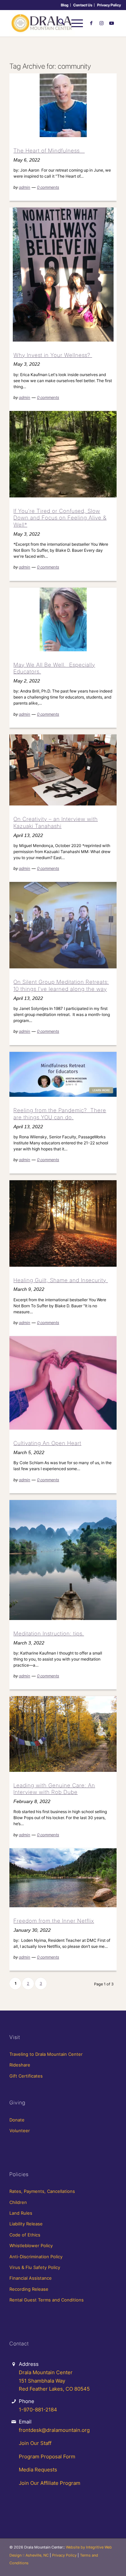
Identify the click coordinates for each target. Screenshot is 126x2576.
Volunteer (20, 2131)
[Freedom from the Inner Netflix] (63, 1878)
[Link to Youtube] (112, 23)
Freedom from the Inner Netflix (54, 1921)
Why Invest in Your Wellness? (53, 355)
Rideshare (20, 2065)
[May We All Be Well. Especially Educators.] (63, 619)
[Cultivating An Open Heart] (63, 1383)
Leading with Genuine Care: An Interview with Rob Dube (54, 1789)
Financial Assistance (31, 2278)
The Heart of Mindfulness (49, 151)
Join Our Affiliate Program (50, 2483)
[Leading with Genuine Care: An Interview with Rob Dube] (63, 1734)
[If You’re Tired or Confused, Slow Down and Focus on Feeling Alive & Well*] (63, 454)
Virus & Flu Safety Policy (35, 2267)
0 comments (48, 187)
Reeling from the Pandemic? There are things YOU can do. (60, 1114)
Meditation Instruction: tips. (49, 1633)
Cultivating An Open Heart (47, 1443)
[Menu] (74, 23)
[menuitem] (65, 5)
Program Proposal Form (47, 2457)
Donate (17, 2120)
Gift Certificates (26, 2076)
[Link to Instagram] (101, 23)
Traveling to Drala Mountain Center (46, 2054)
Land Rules (21, 2213)
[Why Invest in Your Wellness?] (63, 275)
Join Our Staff (35, 2443)
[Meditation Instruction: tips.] (63, 1560)
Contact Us (83, 5)
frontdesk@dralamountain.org (54, 2430)
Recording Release (29, 2289)
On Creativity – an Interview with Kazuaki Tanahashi (56, 822)
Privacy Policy (109, 5)
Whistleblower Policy (31, 2245)
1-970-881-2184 (38, 2410)
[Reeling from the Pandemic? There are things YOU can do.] (63, 1074)
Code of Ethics (25, 2235)
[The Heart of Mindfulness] (63, 105)
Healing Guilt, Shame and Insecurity (61, 1280)
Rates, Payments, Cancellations (42, 2191)
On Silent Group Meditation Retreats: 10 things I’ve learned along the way (61, 985)
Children (18, 2202)
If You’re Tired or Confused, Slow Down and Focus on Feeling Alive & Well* (60, 518)
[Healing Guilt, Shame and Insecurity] (63, 1223)
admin (25, 187)
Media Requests (38, 2470)
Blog (65, 5)
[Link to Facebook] (91, 23)
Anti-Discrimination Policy (36, 2257)
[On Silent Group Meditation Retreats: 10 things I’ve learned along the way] (63, 925)
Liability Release (26, 2224)
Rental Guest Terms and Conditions (47, 2300)
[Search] (58, 23)
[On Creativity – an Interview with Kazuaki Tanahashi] (63, 770)
